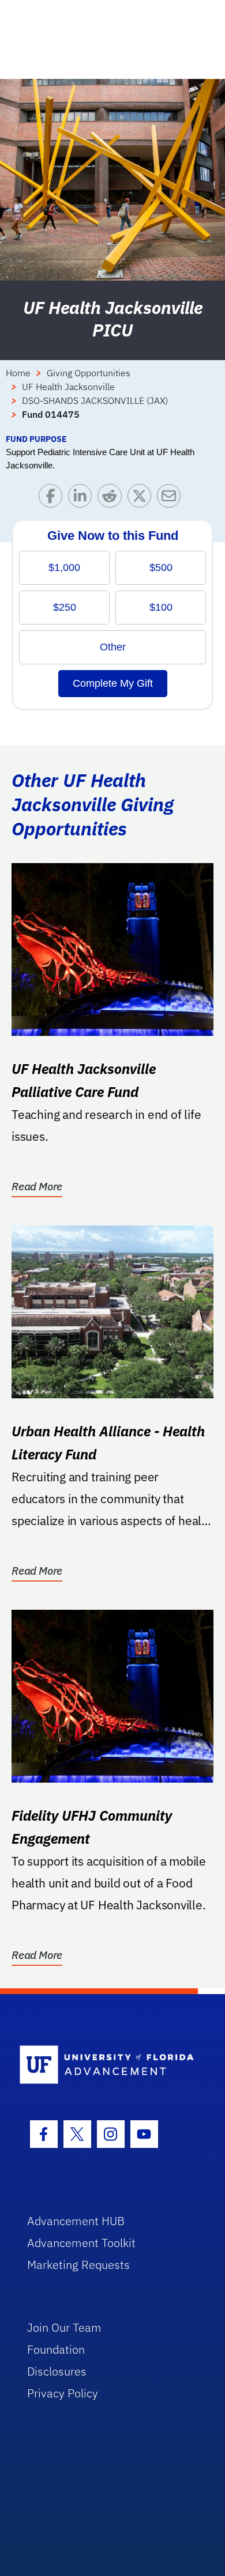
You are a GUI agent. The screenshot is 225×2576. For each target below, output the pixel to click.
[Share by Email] (172, 499)
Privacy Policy (63, 2393)
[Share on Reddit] (112, 499)
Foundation (56, 2349)
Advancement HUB (76, 2221)
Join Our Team (64, 2327)
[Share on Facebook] (53, 499)
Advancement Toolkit (81, 2243)
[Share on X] (142, 499)
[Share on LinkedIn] (83, 499)
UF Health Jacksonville (68, 387)
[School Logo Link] (106, 2065)
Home (18, 373)
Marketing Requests (78, 2265)
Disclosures (57, 2371)
